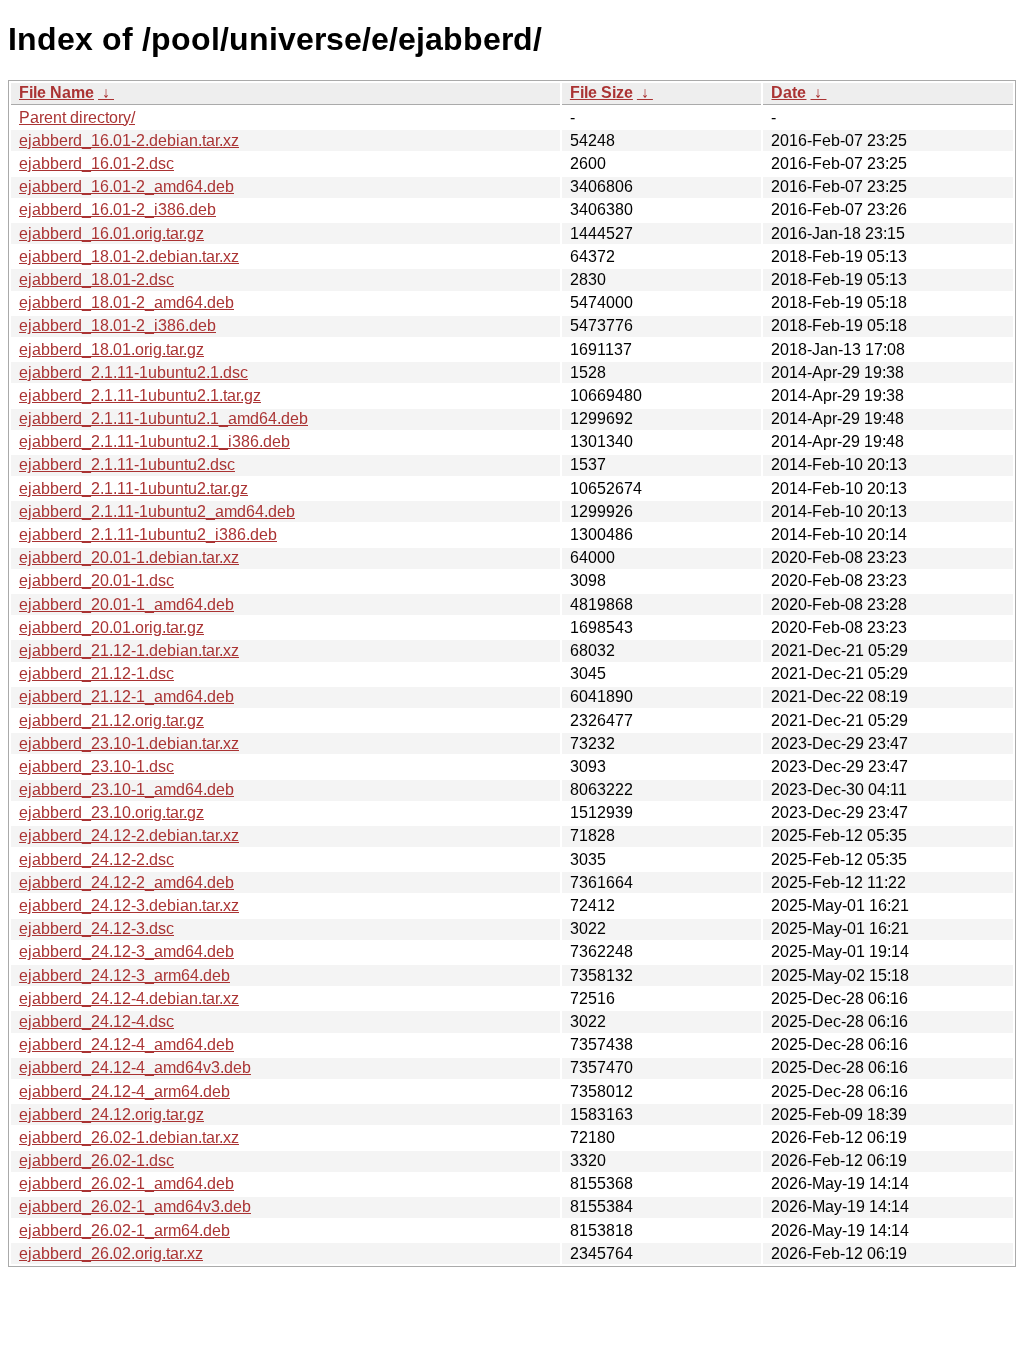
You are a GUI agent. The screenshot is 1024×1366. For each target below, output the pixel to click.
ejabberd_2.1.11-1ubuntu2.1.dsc (133, 372)
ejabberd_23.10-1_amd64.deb (126, 789)
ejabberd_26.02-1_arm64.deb (124, 1230)
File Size (601, 92)
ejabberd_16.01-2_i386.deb (117, 209)
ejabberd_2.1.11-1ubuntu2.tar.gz (133, 488)
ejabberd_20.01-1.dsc (96, 580)
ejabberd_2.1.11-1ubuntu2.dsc (127, 464)
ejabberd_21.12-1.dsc (96, 673)
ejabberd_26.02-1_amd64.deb (126, 1183)
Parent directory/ (77, 117)
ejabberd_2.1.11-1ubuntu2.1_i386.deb (154, 441)
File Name (56, 92)
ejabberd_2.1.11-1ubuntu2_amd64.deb (157, 511)
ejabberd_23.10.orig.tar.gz (111, 812)
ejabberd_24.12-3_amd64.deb (126, 951)
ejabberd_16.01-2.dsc (96, 163)
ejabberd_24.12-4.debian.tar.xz (129, 998)
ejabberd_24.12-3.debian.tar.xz (129, 905)
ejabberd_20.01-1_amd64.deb (126, 604)
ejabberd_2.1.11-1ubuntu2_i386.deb (148, 534)
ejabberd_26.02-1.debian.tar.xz (129, 1137)
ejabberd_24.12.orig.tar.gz (111, 1114)
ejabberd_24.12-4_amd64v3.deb (135, 1067)
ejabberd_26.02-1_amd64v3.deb (135, 1206)
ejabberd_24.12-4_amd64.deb (126, 1044)
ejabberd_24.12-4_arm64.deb (124, 1091)
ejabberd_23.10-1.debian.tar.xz (129, 743)
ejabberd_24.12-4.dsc (96, 1021)
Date (788, 92)
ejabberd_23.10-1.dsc (96, 766)
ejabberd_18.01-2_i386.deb (117, 325)
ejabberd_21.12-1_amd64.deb (126, 696)
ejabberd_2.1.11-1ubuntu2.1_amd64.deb (163, 418)
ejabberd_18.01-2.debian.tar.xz (129, 256)
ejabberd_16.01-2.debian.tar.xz (129, 140)
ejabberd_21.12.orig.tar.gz (111, 720)
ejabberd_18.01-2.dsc (96, 279)
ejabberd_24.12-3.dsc (96, 928)
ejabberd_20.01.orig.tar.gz (111, 627)
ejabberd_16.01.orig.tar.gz (111, 233)
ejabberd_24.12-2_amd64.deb (126, 882)
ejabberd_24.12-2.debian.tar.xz (129, 835)
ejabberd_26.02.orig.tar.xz (111, 1253)
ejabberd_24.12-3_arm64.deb (124, 975)
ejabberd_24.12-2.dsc (96, 859)
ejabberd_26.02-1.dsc (96, 1160)
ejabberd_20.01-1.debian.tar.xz (129, 557)
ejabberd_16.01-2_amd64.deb (126, 186)
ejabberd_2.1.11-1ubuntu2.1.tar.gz (140, 395)
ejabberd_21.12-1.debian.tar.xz (129, 650)
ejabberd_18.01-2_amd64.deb (126, 302)
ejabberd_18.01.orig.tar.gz (111, 349)
